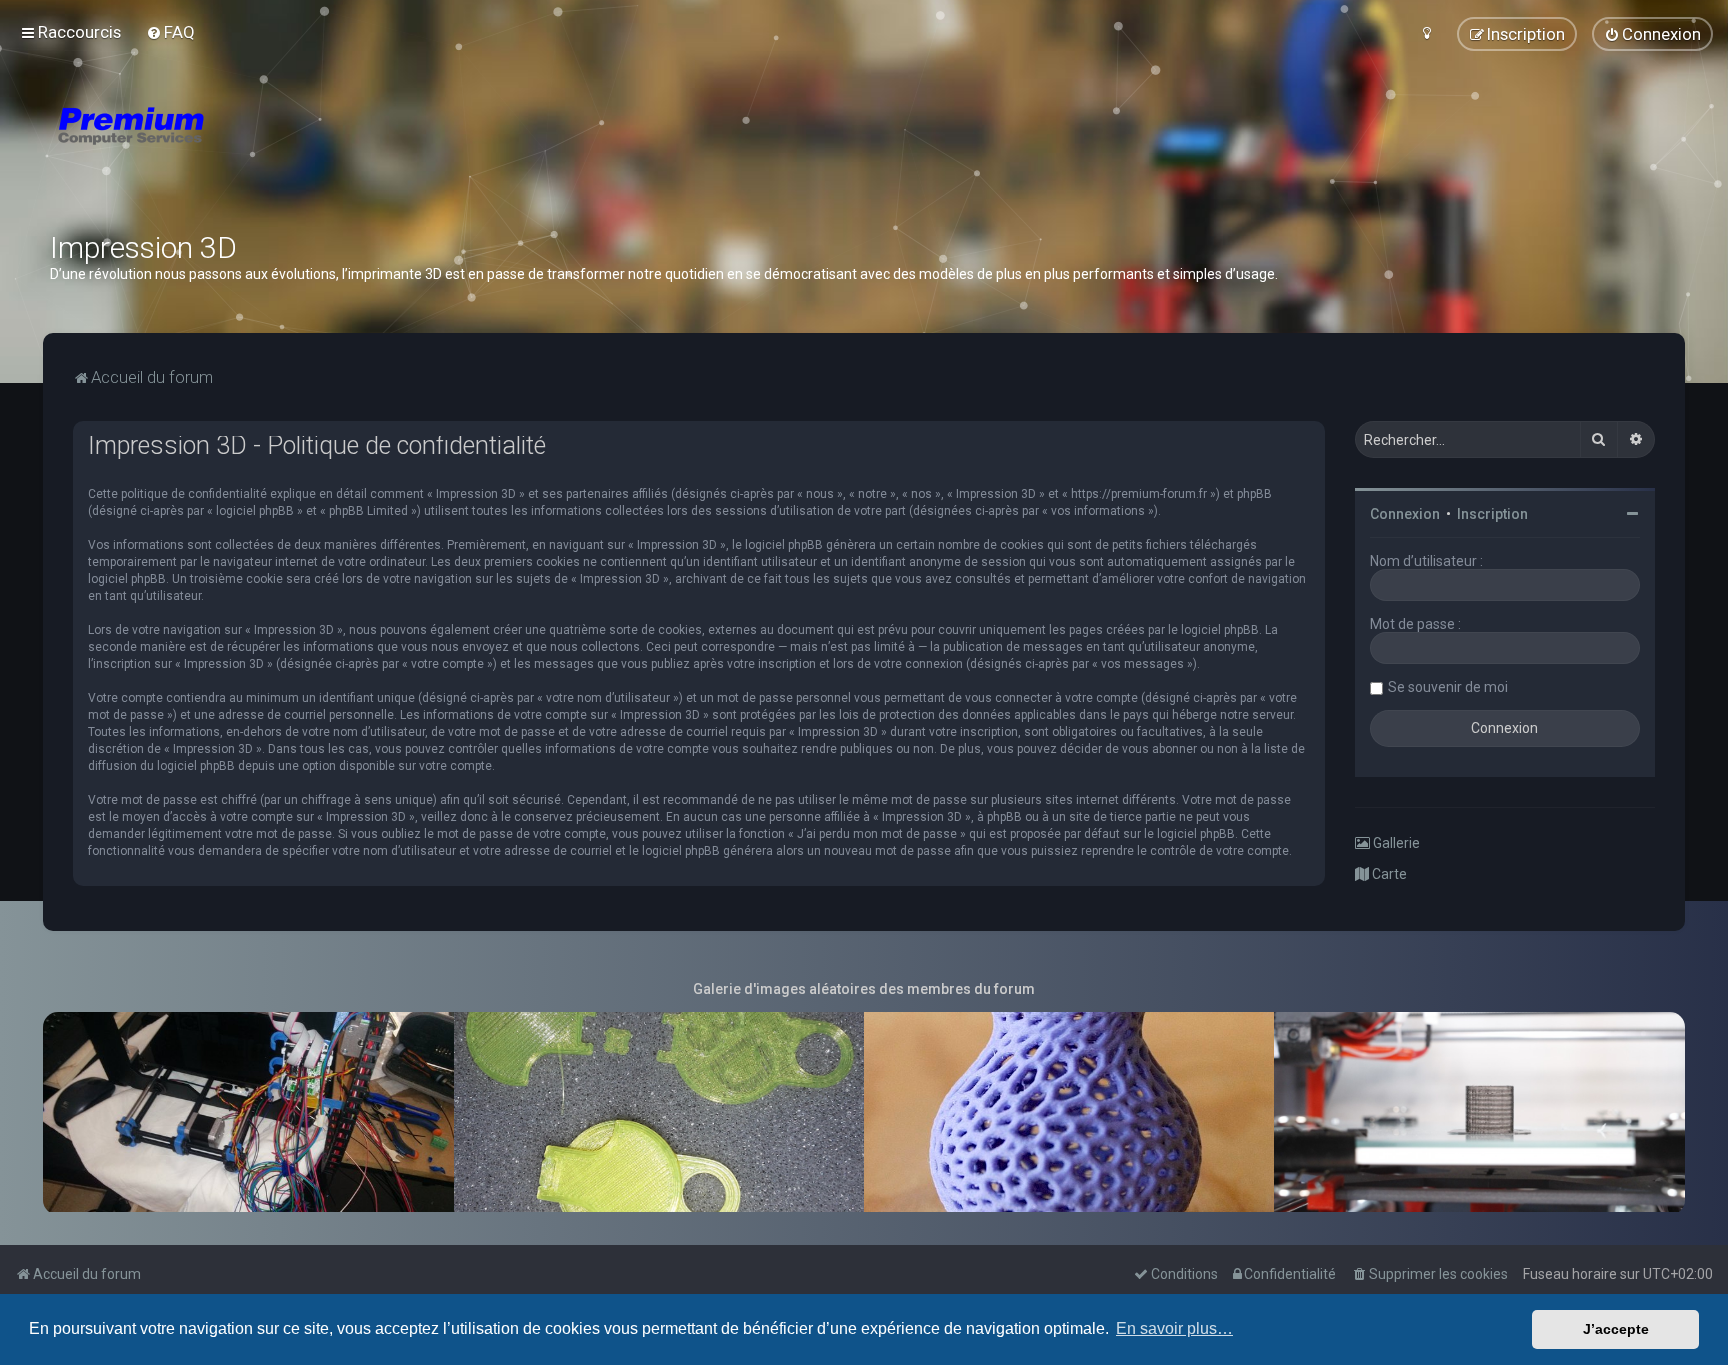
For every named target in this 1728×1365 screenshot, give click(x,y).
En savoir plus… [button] (1174, 1328)
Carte (1388, 874)
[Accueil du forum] (250, 150)
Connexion (1405, 514)
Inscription (1492, 514)
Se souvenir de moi (1448, 687)
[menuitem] (170, 32)
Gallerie (1395, 843)
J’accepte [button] (1616, 1329)
